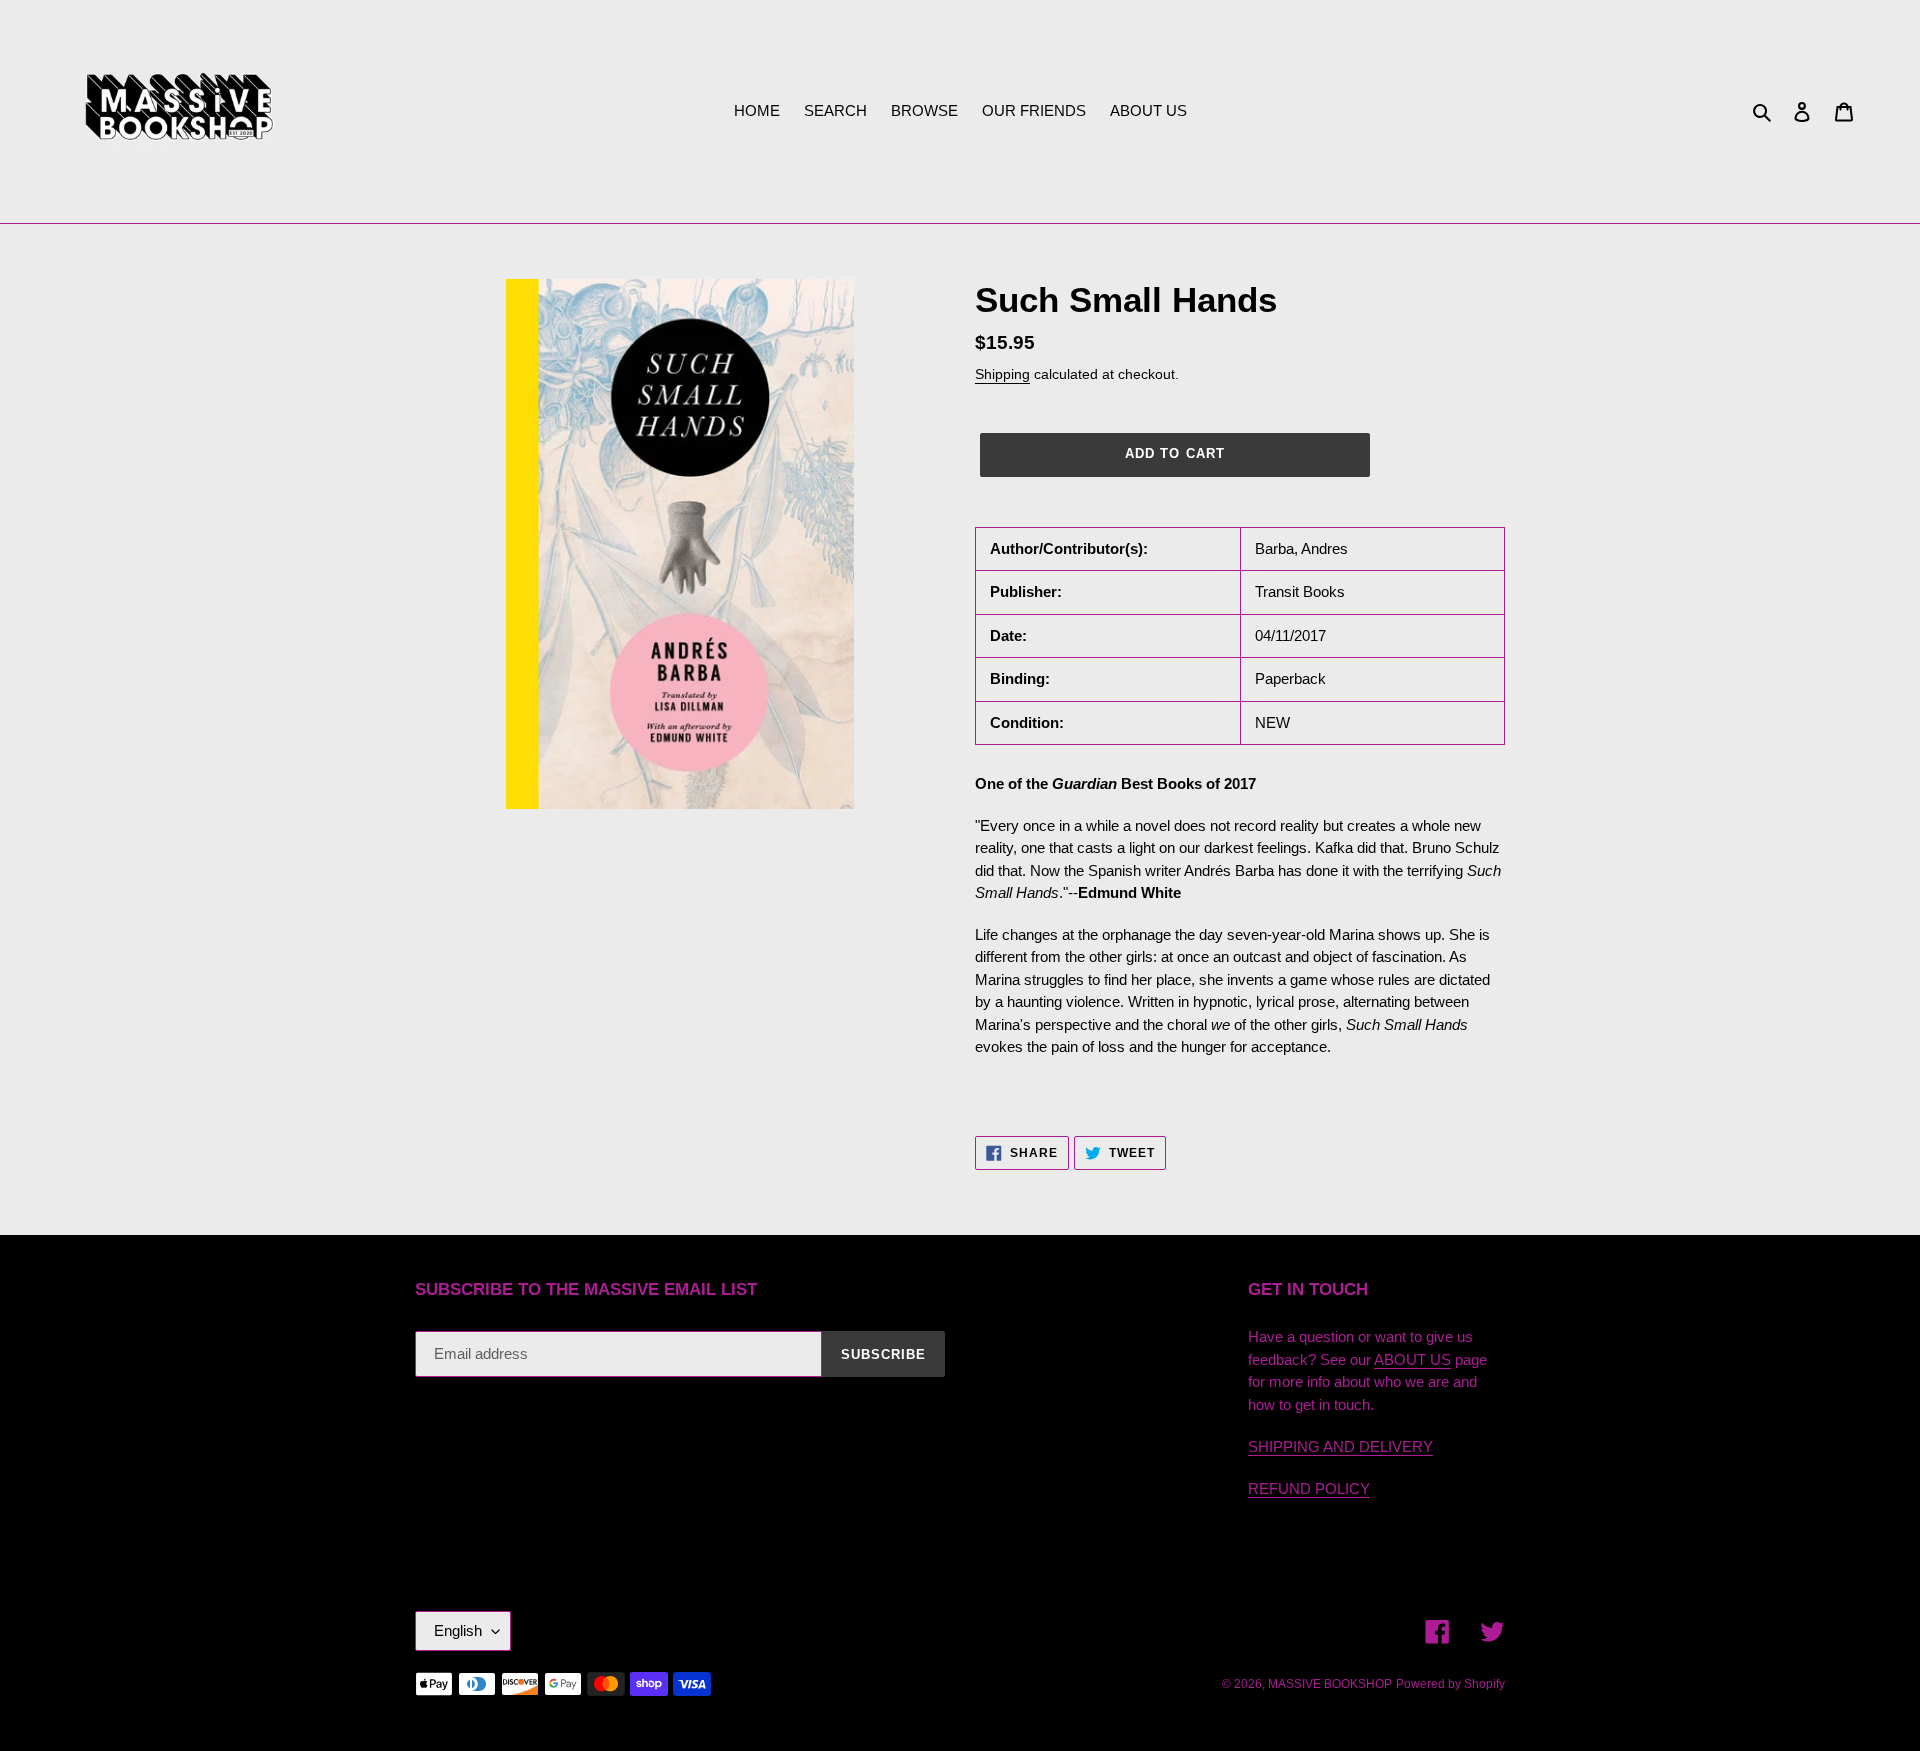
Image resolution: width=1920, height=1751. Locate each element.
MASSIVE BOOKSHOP (1330, 1684)
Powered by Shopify (1450, 1684)
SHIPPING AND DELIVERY (1340, 1446)
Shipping (1002, 374)
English (458, 1630)
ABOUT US (1412, 1359)
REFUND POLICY (1309, 1488)
